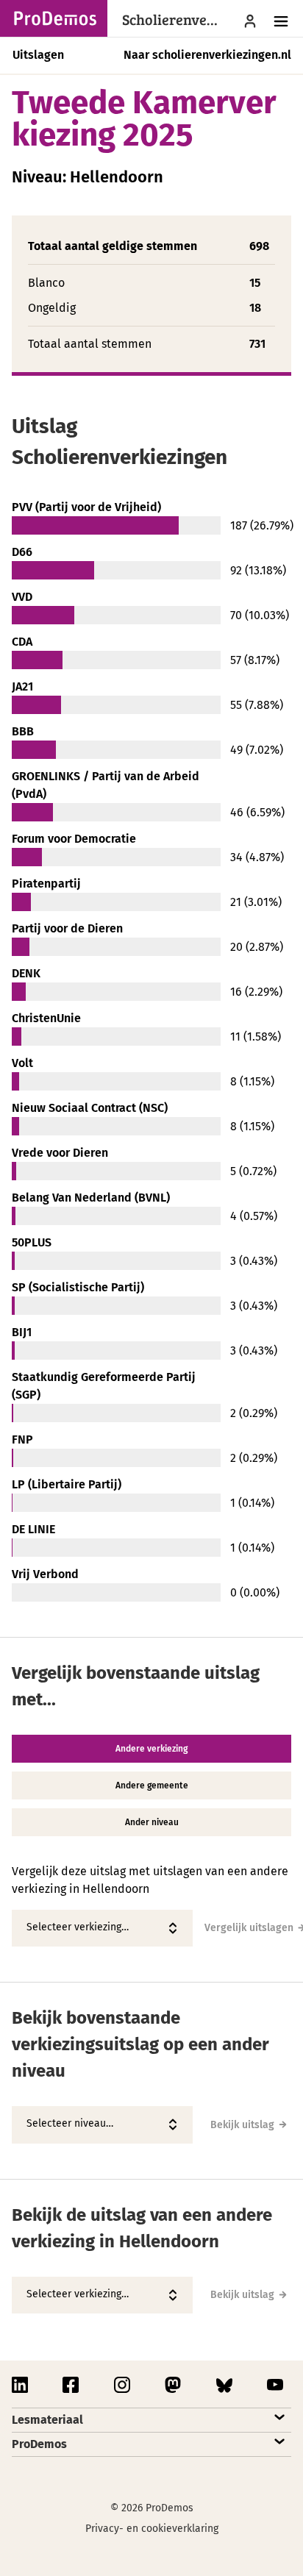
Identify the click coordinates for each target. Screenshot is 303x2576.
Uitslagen (38, 55)
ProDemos (39, 2444)
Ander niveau (152, 1822)
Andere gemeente (152, 1785)
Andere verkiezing (151, 1749)
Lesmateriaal (47, 2420)
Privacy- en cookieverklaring (152, 2529)
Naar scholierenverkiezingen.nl (207, 55)
